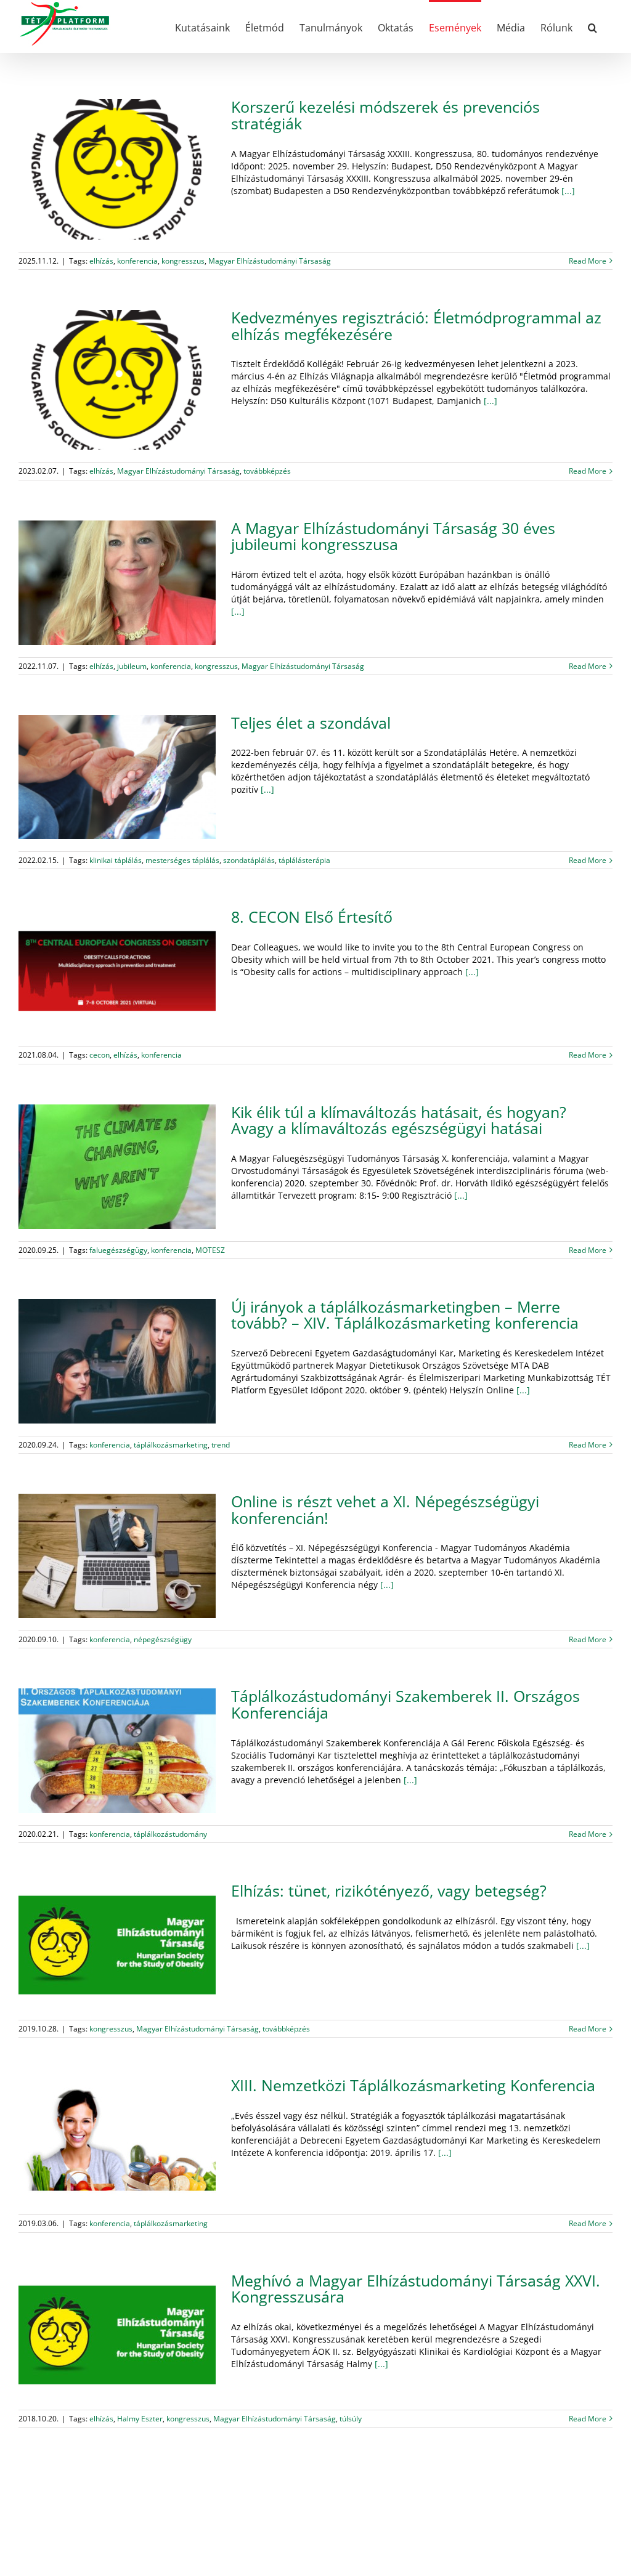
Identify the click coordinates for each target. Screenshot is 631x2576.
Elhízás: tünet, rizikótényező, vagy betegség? (389, 1891)
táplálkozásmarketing (171, 1445)
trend (221, 1445)
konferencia (137, 261)
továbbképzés (267, 471)
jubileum (132, 666)
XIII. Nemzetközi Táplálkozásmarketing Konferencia (413, 2085)
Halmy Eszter (140, 2419)
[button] (592, 26)
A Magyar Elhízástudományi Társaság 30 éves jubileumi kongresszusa (393, 537)
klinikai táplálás (116, 860)
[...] (567, 191)
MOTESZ (210, 1250)
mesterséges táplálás (182, 860)
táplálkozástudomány (170, 1834)
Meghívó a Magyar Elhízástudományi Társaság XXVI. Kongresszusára (416, 2289)
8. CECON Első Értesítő (312, 917)
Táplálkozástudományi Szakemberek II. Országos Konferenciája (405, 1704)
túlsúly (351, 2419)
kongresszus (183, 261)
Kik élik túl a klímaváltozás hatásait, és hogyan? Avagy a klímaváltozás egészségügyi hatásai (399, 1120)
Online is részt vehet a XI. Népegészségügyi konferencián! (385, 1510)
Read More (588, 261)
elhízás (101, 261)
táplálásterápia (304, 860)
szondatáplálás (249, 860)
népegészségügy (163, 1639)
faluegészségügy (118, 1250)
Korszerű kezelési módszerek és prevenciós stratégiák (385, 115)
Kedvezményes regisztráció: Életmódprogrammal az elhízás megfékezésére (416, 326)
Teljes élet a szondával (311, 723)
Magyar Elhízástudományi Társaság (270, 261)
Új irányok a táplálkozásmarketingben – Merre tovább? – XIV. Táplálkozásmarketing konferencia (405, 1315)
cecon (100, 1055)
